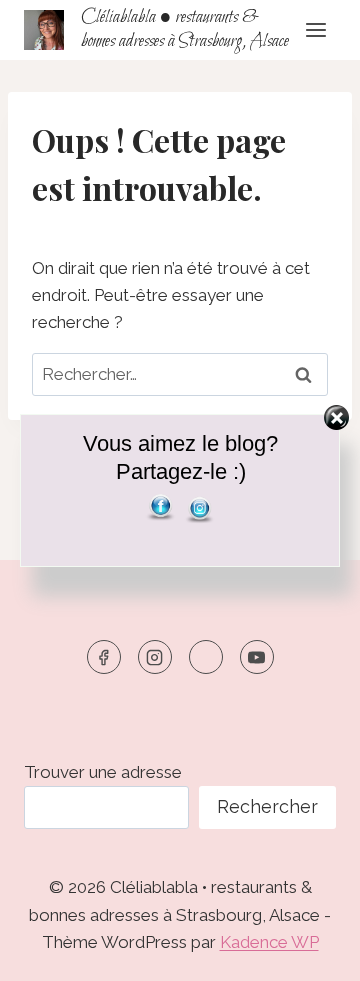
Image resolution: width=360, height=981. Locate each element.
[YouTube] (257, 657)
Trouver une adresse (103, 772)
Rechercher (267, 806)
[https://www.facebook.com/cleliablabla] (104, 657)
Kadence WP (269, 942)
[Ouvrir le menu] (315, 29)
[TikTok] (206, 657)
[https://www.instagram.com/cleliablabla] (155, 657)
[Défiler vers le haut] (309, 950)
